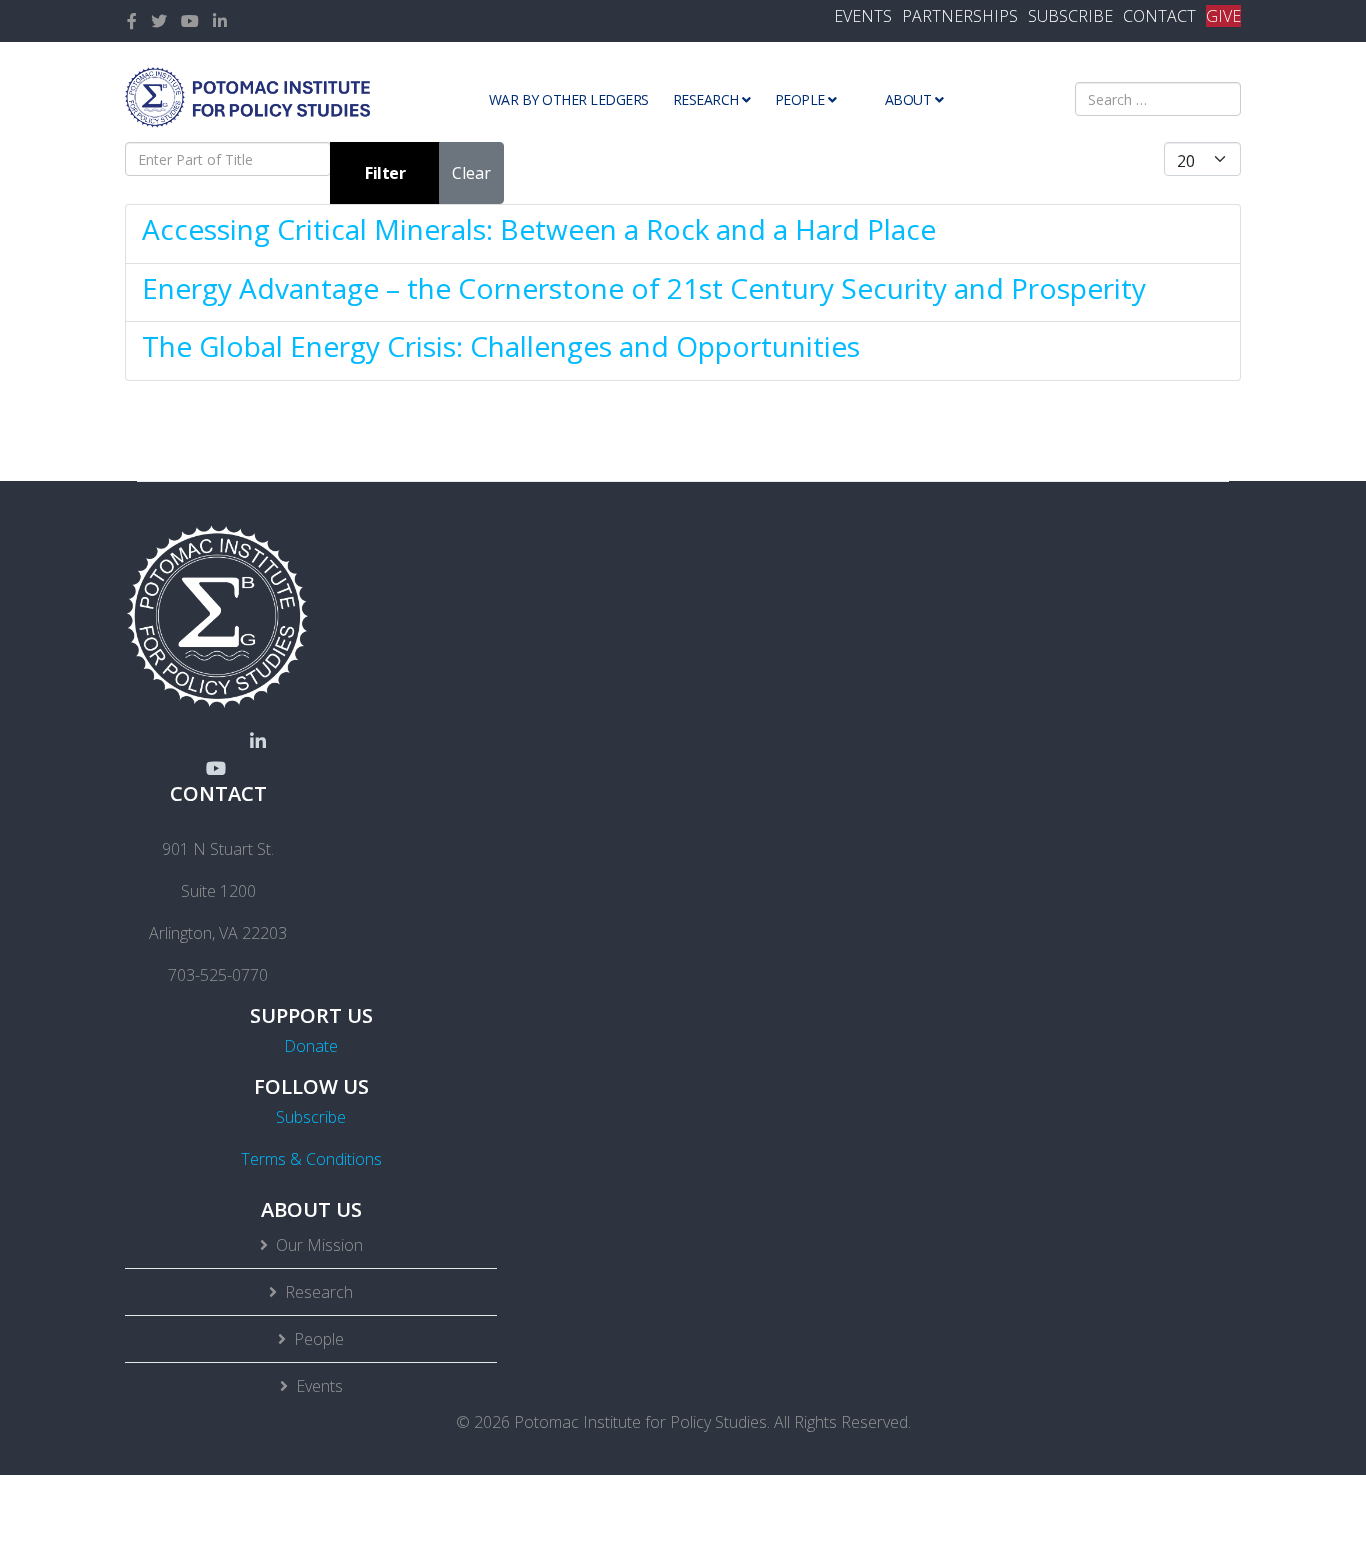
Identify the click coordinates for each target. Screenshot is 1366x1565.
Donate (311, 1046)
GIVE (1223, 16)
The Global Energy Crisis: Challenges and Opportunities (501, 346)
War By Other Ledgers (569, 99)
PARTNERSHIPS (960, 16)
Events (319, 1386)
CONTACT (1159, 16)
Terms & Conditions (311, 1159)
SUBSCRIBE (1070, 16)
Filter (385, 173)
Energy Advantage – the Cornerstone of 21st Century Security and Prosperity (644, 288)
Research (706, 99)
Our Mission (319, 1245)
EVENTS (863, 16)
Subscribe (311, 1117)
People (800, 99)
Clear (471, 173)
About (908, 99)
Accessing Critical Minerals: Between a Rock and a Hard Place (539, 229)
